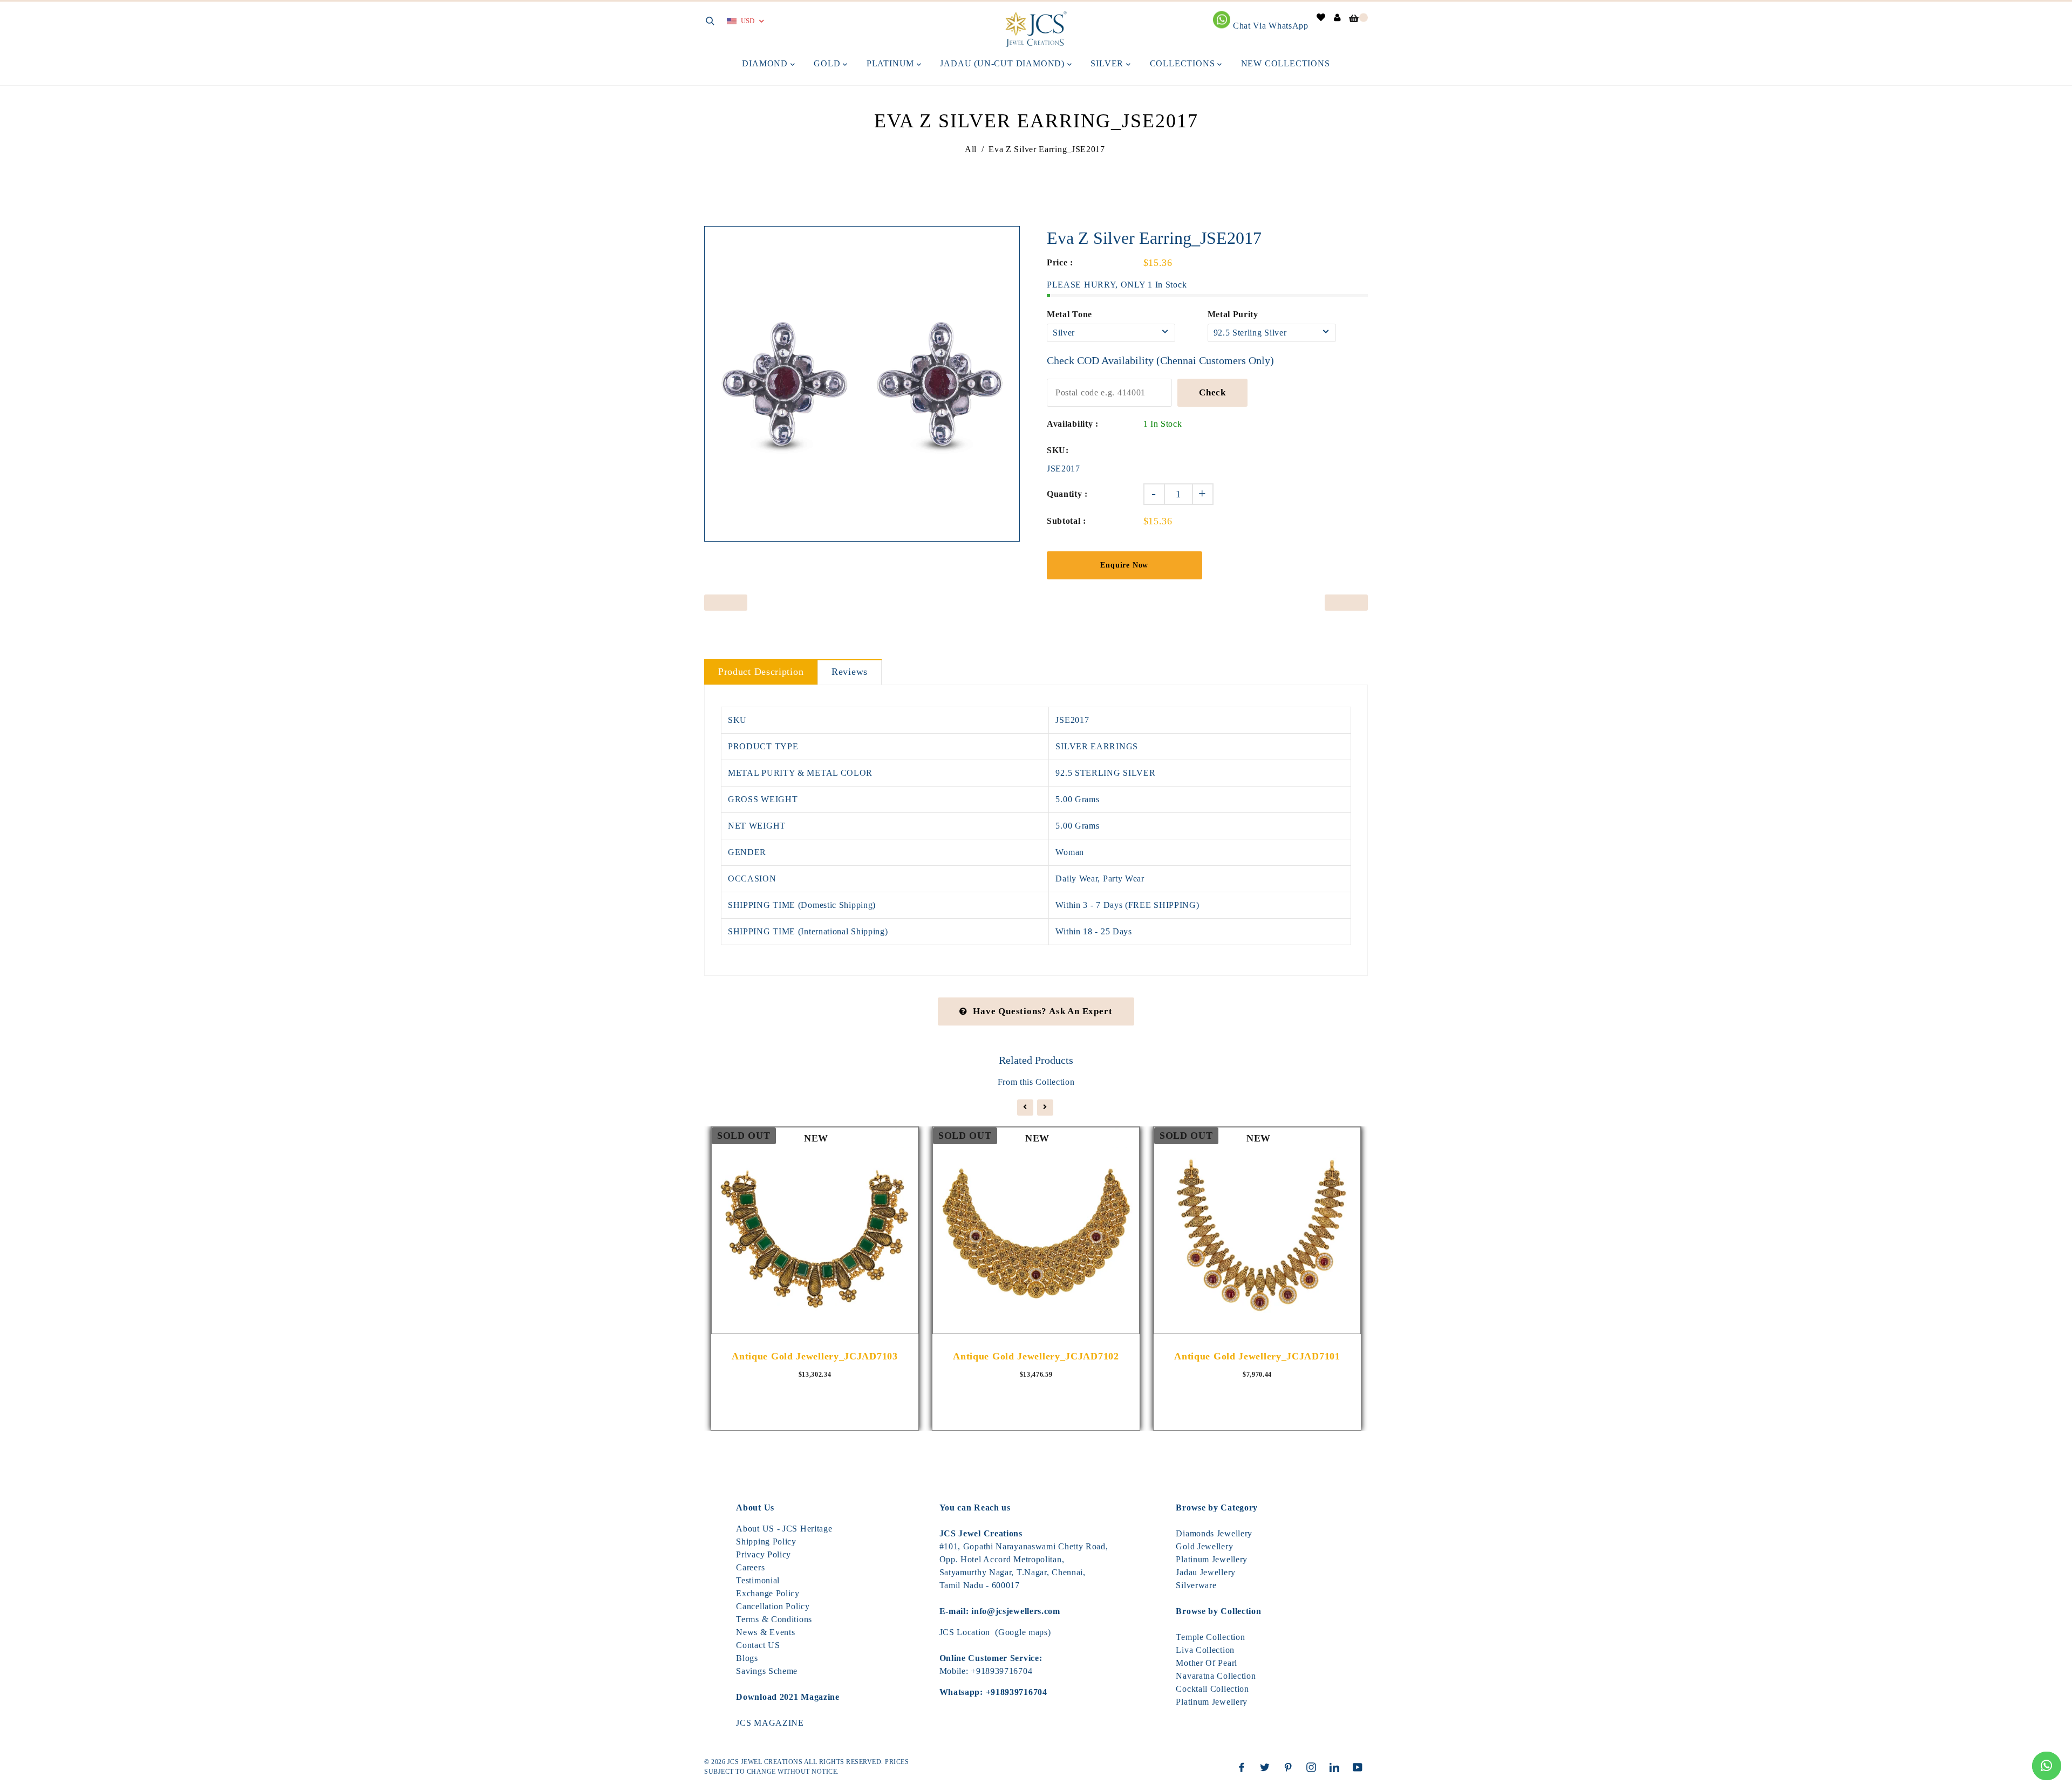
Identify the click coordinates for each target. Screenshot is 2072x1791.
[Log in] (1338, 18)
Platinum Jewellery (1212, 1559)
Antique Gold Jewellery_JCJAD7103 (815, 1356)
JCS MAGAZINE (770, 1723)
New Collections (1286, 63)
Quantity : (1067, 494)
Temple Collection (1210, 1637)
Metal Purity (1233, 314)
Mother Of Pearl (1207, 1663)
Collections (1184, 63)
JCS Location (965, 1632)
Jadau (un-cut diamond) (1003, 63)
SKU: (1058, 450)
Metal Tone (1069, 314)
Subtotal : (1066, 521)
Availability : (1073, 424)
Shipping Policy (766, 1542)
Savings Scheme (767, 1671)
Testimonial (758, 1580)
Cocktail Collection (1212, 1689)
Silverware (1196, 1585)
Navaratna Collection (1216, 1676)
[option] (862, 384)
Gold (828, 63)
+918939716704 (1001, 1671)
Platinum (892, 63)
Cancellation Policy (773, 1606)
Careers (750, 1567)
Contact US (758, 1645)
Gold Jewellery (1204, 1546)
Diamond (766, 63)
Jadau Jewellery (1206, 1572)
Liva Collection (1205, 1650)
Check (1212, 392)
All (971, 149)
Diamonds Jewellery (1214, 1533)
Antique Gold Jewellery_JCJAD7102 (1036, 1356)
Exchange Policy (768, 1593)
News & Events (765, 1632)
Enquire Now (1124, 565)
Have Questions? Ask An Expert (1042, 1011)
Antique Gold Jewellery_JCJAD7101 (1257, 1356)
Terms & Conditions (774, 1619)
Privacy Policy (764, 1554)
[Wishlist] (1321, 18)
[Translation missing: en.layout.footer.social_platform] (1244, 1767)
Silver (1108, 63)
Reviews (850, 672)
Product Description (761, 672)
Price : (1060, 262)
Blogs (747, 1658)
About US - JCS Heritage (784, 1529)
